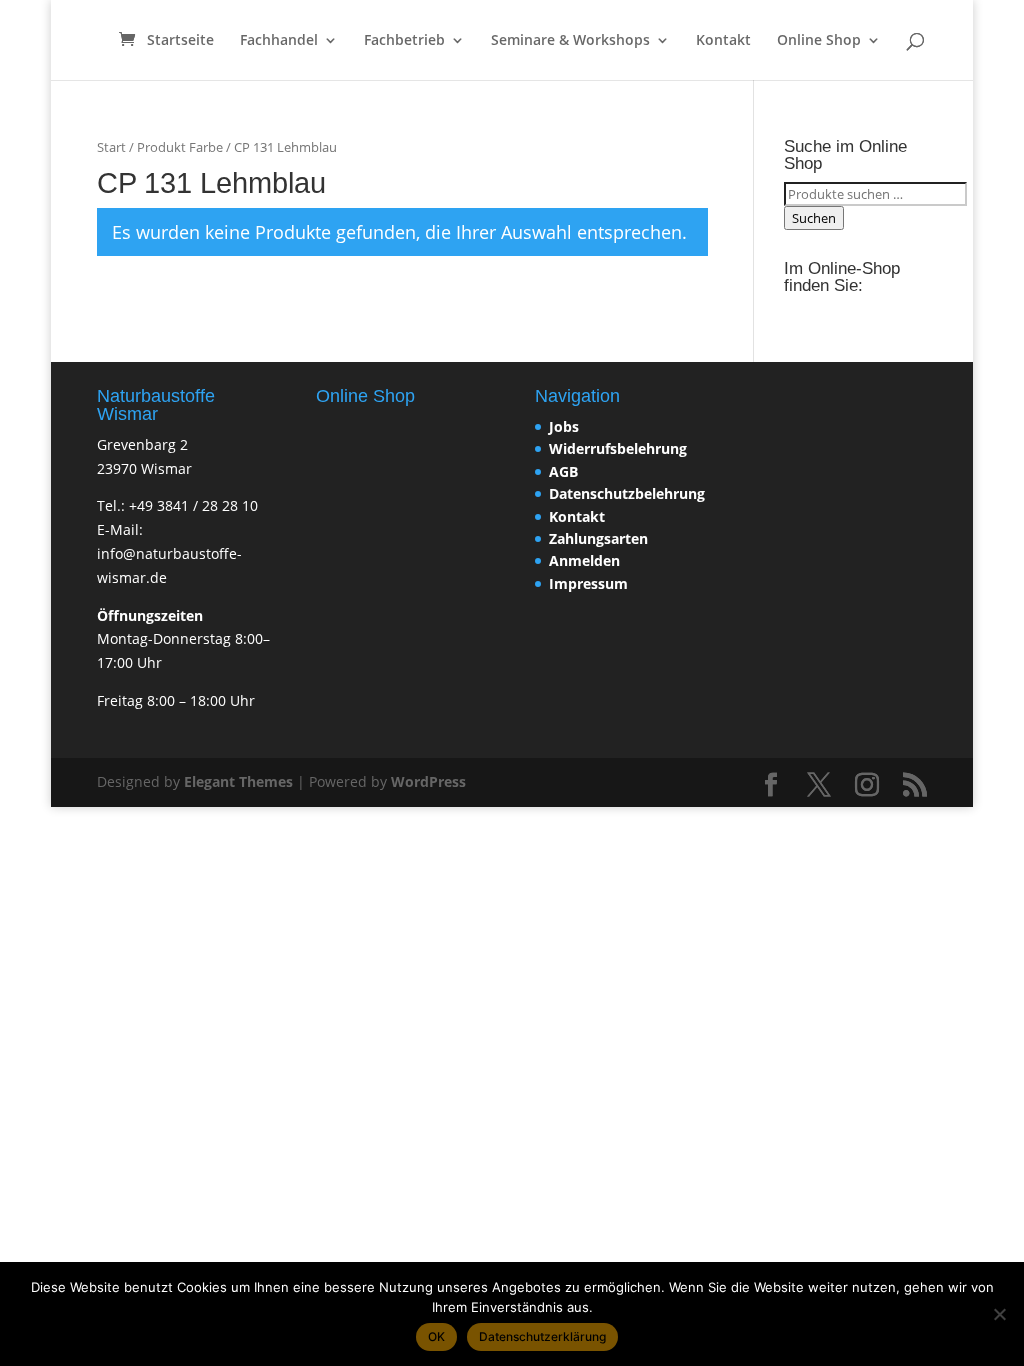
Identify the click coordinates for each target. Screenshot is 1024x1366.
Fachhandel (279, 41)
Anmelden (584, 560)
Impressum (588, 583)
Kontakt (723, 41)
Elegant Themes (238, 781)
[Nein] (999, 1314)
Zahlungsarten (598, 538)
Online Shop (819, 41)
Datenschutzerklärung (542, 1336)
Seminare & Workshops (570, 41)
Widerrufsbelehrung (618, 448)
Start (111, 147)
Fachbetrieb (404, 41)
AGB (563, 471)
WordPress (428, 781)
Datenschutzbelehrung (627, 493)
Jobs (564, 426)
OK (436, 1336)
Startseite (180, 41)
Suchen (814, 218)
